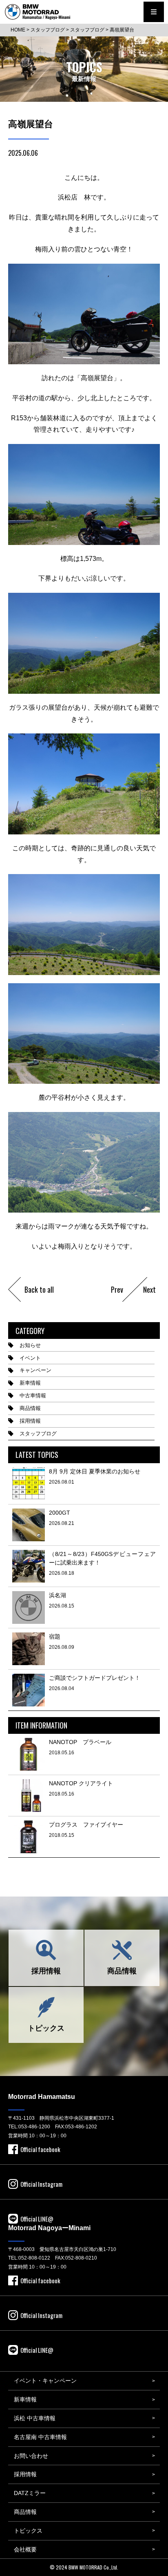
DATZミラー (30, 2493)
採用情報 (30, 1421)
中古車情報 (33, 1396)
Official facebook (40, 2149)
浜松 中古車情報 (35, 2418)
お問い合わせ (31, 2456)
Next (149, 1289)
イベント (30, 1358)
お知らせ (30, 1345)
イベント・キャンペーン (45, 2381)
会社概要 (25, 2549)
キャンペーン (35, 1370)
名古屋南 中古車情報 (40, 2437)
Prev (117, 1289)
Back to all (39, 1289)
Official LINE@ (37, 2219)
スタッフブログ (38, 1434)
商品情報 (30, 1408)
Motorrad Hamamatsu (42, 2097)
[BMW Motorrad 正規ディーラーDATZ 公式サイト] (38, 12)
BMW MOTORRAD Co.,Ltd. (93, 2567)
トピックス (46, 2028)
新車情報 (30, 1383)
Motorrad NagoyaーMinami (49, 2228)
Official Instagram (41, 2184)
